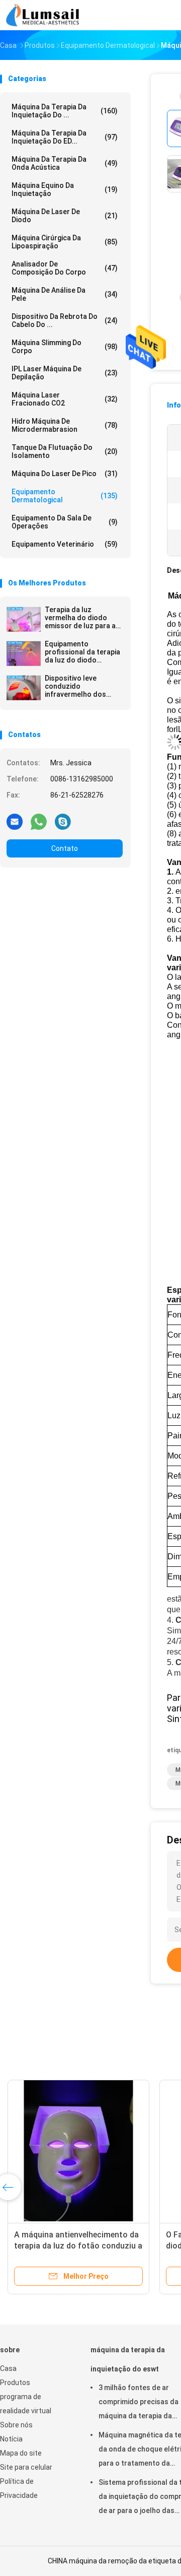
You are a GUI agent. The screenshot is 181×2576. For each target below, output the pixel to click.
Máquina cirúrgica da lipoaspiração (65, 242)
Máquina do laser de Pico (65, 474)
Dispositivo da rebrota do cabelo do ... (65, 320)
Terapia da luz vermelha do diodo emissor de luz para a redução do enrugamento (80, 618)
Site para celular (26, 2467)
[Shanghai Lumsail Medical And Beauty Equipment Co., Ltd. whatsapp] (39, 821)
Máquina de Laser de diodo (65, 216)
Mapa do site (21, 2453)
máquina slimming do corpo (65, 347)
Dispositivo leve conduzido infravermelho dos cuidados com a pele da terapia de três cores (79, 686)
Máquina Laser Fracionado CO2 (65, 399)
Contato (65, 848)
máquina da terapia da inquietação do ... (65, 111)
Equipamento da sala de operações (65, 522)
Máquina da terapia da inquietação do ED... (65, 137)
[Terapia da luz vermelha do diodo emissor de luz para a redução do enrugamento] (24, 619)
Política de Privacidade (19, 2488)
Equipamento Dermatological (65, 496)
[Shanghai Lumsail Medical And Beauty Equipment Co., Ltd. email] (15, 821)
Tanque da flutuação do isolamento (65, 451)
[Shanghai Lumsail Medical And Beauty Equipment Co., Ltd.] (44, 15)
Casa (8, 2368)
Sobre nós (16, 2425)
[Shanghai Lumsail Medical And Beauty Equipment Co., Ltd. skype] (63, 821)
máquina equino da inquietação (65, 189)
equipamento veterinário (65, 544)
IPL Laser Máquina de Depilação (65, 373)
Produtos (15, 2383)
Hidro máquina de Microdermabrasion (65, 425)
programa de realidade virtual (26, 2404)
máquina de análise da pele (65, 294)
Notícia (11, 2439)
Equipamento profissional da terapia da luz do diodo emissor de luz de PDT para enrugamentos (82, 652)
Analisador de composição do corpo (65, 268)
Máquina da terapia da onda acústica (65, 163)
